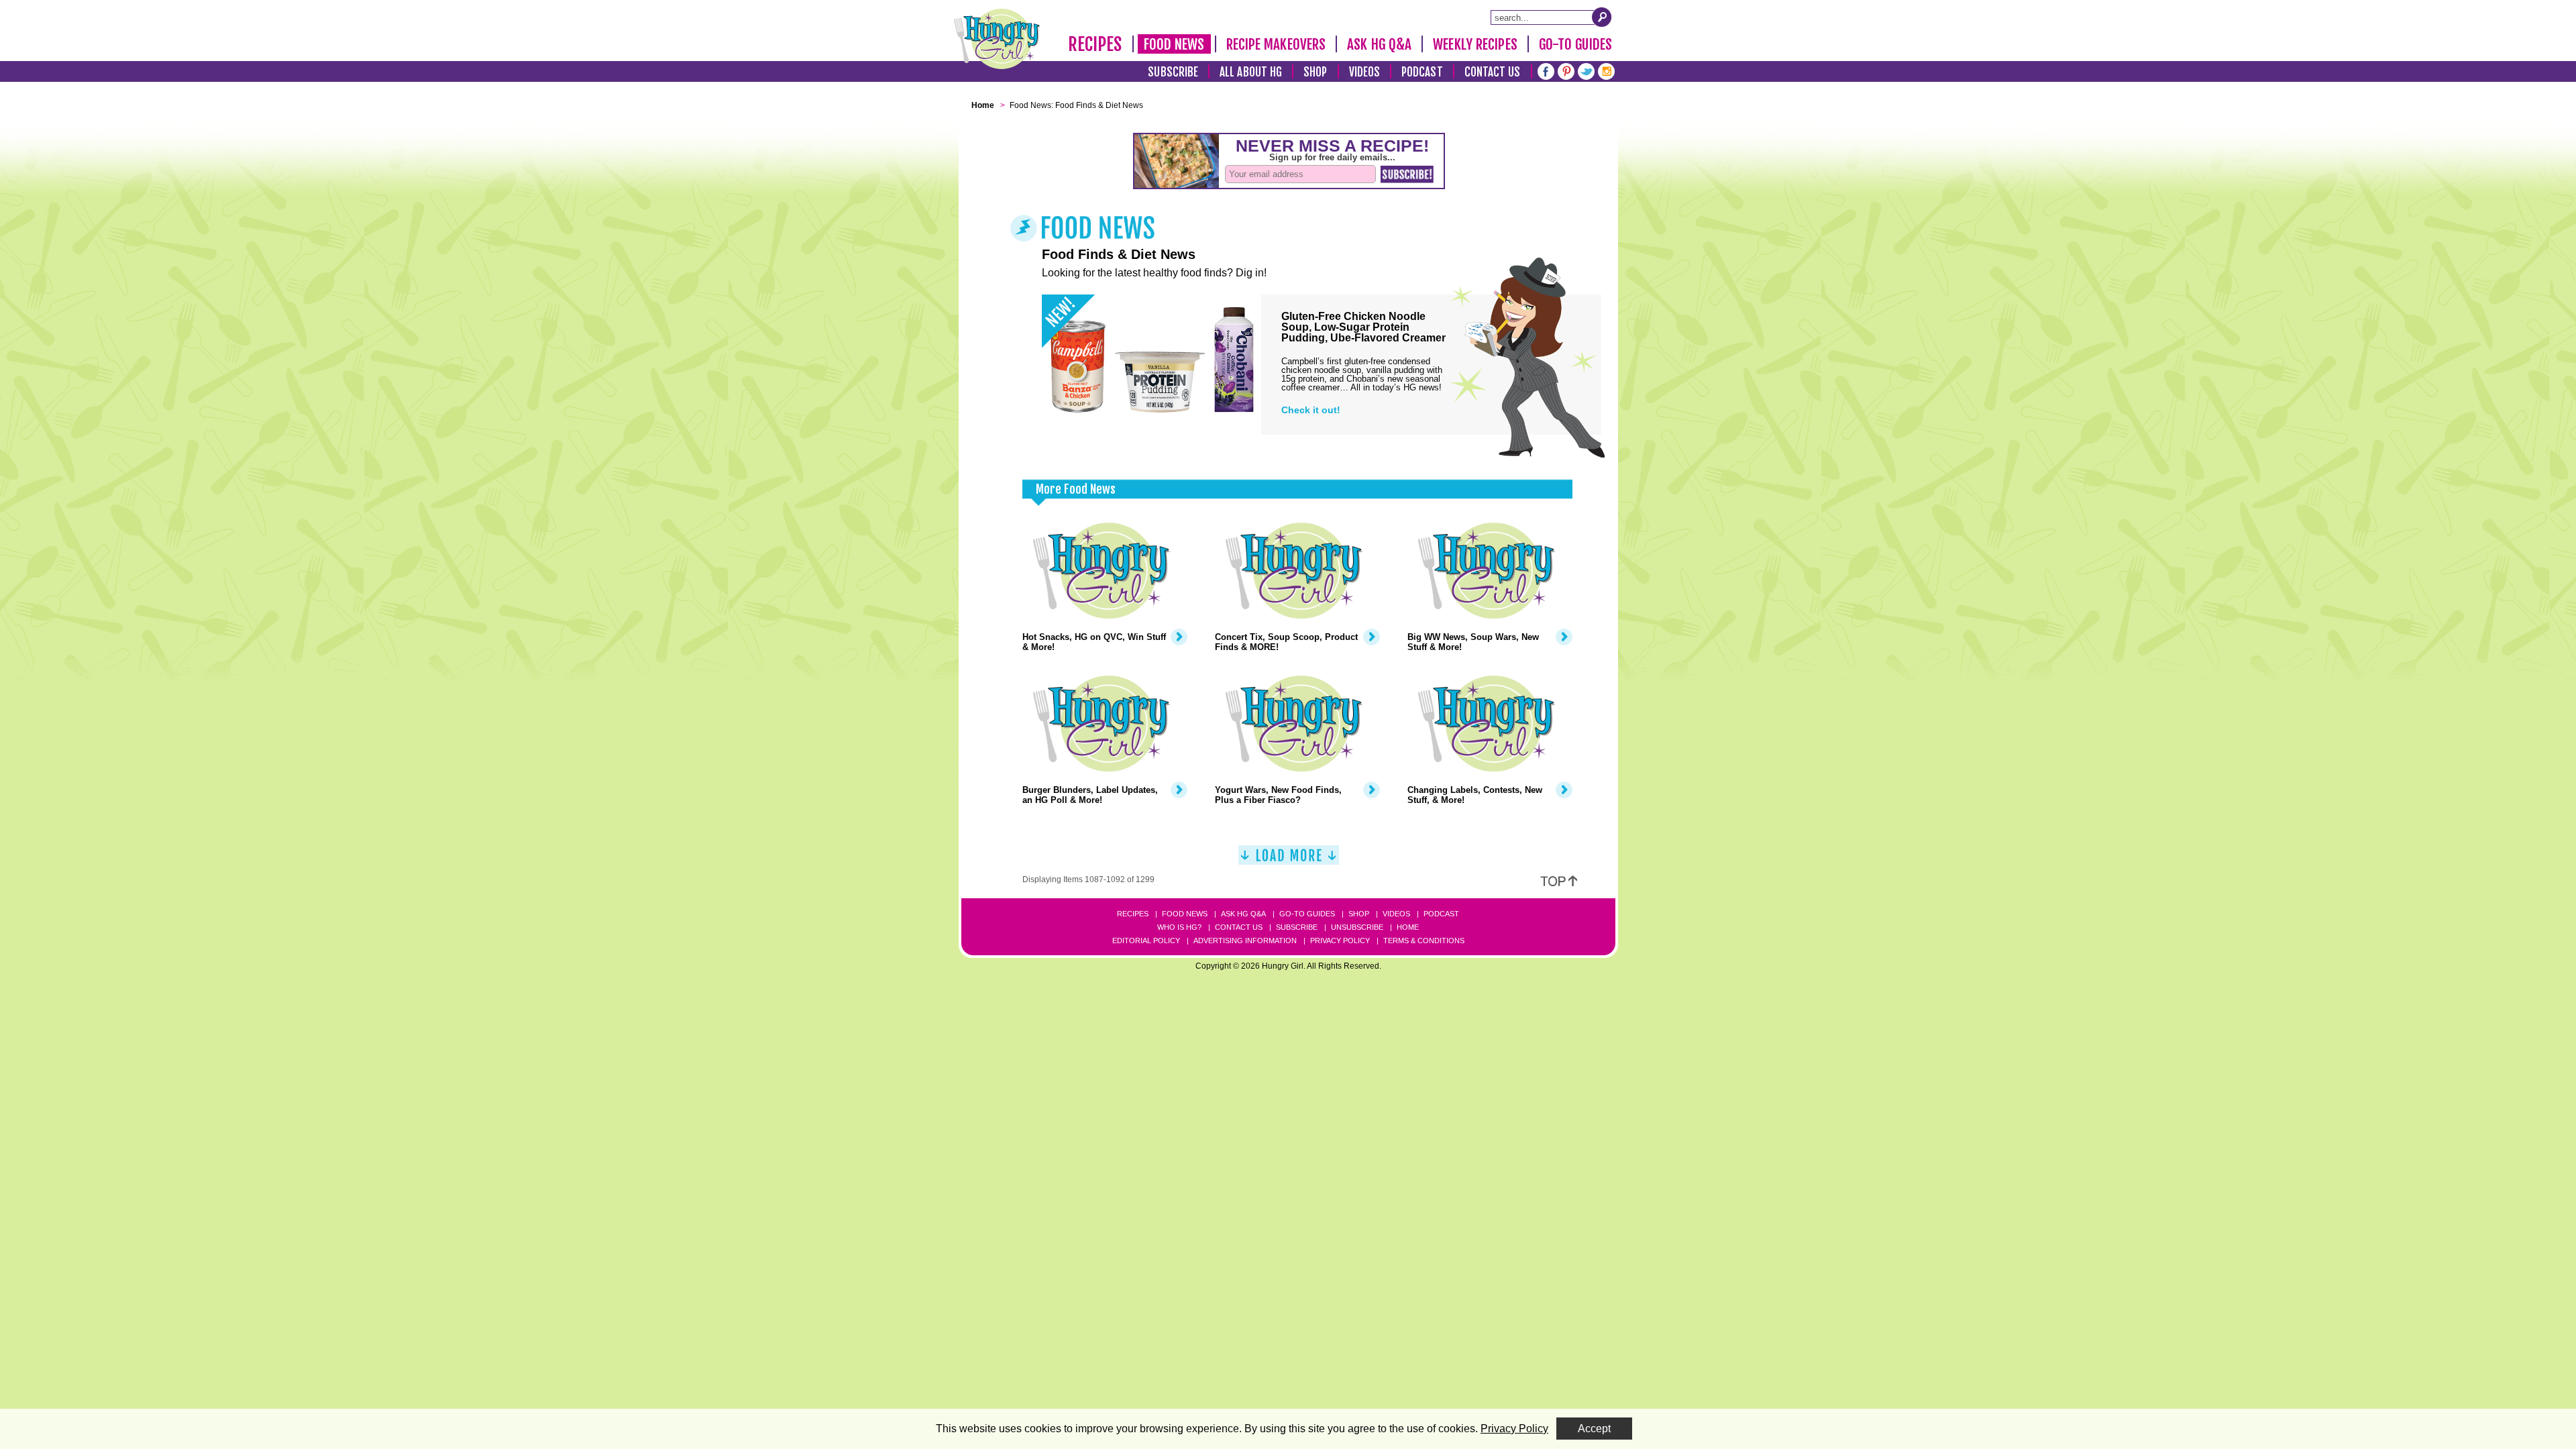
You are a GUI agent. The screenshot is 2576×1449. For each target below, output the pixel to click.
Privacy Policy (1340, 941)
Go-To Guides (1575, 44)
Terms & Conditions (1424, 941)
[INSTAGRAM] (1606, 70)
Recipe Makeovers (1276, 44)
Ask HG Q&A (1379, 44)
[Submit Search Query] (1602, 17)
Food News (1174, 44)
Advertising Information (1245, 941)
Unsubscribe (1357, 927)
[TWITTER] (1586, 70)
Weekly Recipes (1475, 44)
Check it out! (1311, 410)
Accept (1594, 1429)
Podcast (1422, 72)
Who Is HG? (1179, 927)
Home (1408, 927)
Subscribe (1173, 72)
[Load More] (1289, 860)
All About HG (1251, 72)
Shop (1315, 72)
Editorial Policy (1146, 941)
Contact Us (1493, 72)
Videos (1365, 72)
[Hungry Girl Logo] (997, 39)
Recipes (1095, 44)
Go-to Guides (1307, 914)
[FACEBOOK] (1546, 70)
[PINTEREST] (1566, 70)
